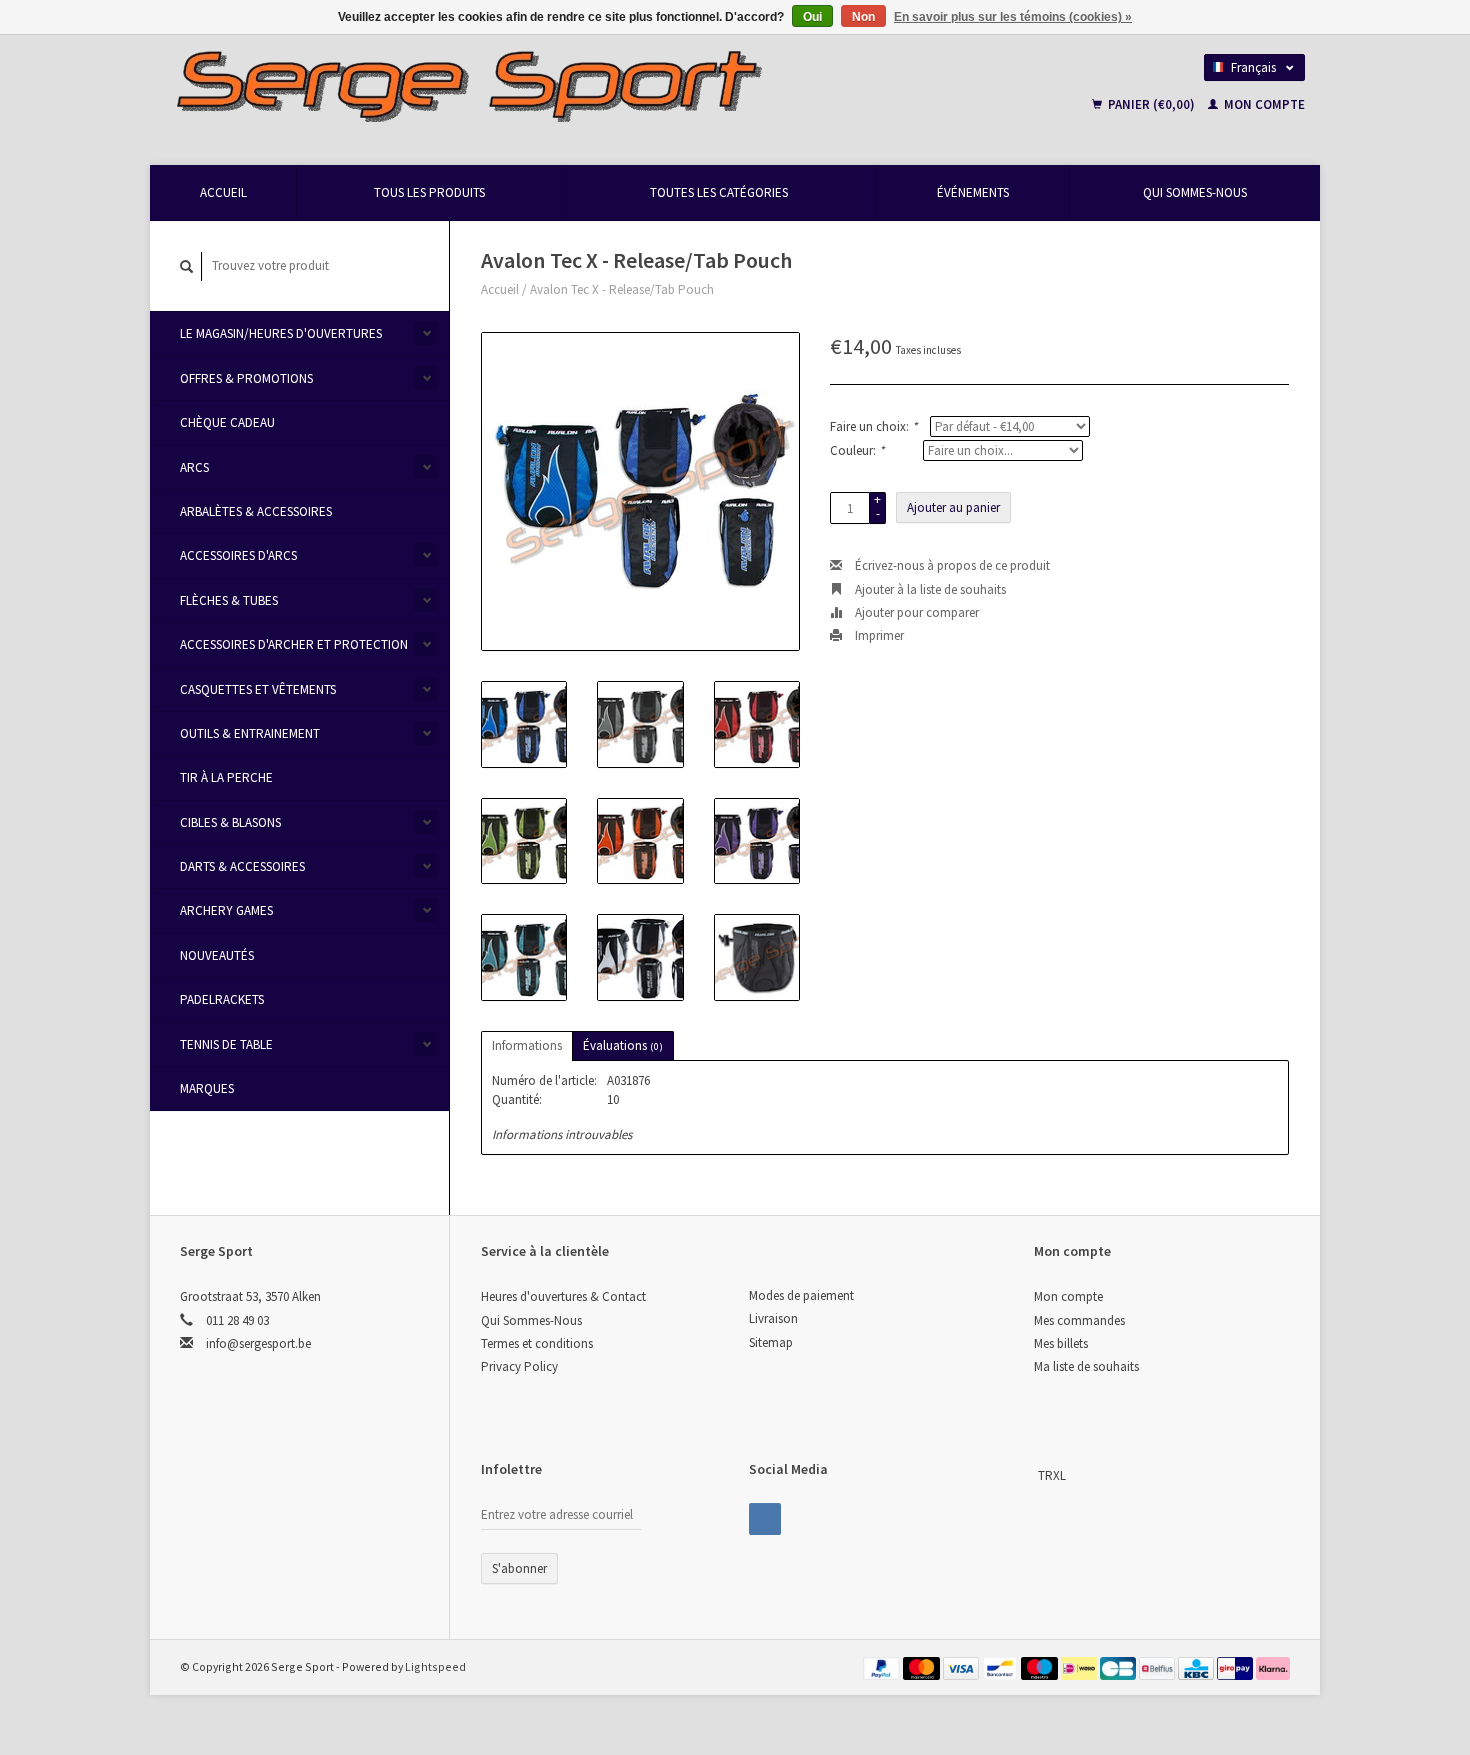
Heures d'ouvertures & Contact (563, 1296)
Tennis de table (226, 1044)
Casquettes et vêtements (258, 689)
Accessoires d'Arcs (238, 555)
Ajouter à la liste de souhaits (929, 589)
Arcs (194, 467)
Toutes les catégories (719, 192)
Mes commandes (1079, 1320)
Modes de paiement (801, 1295)
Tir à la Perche (226, 777)
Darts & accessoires (242, 866)
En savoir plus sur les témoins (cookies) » (1013, 17)
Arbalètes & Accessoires (256, 511)
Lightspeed (435, 1666)
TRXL (1052, 1475)
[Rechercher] (187, 266)
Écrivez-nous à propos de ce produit (951, 565)
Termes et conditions (537, 1343)
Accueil (223, 192)
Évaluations (623, 1045)
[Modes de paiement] (883, 1666)
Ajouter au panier (953, 507)
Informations (527, 1045)
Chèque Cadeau (227, 422)
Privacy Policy (519, 1366)
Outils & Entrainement (250, 733)
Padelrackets (222, 999)
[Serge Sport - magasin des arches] (586, 85)
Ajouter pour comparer (915, 612)
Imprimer (878, 635)
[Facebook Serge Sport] (765, 1519)
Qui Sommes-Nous (1195, 192)
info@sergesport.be (258, 1343)
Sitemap (771, 1342)
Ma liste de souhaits (1086, 1366)
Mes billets (1061, 1343)
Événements (973, 192)
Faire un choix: (873, 426)
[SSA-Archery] (1036, 1475)
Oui (812, 17)
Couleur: (857, 450)
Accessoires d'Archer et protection (294, 644)
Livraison (773, 1318)
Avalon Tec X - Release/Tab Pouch (622, 289)
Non (863, 17)
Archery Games (226, 910)
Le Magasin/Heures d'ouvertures (281, 333)
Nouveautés (217, 955)
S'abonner (519, 1568)
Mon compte (1263, 104)
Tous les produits (429, 192)
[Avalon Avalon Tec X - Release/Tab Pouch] (640, 491)
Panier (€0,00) (1151, 104)
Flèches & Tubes (229, 600)
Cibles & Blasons (230, 822)
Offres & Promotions (246, 378)
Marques (207, 1088)
